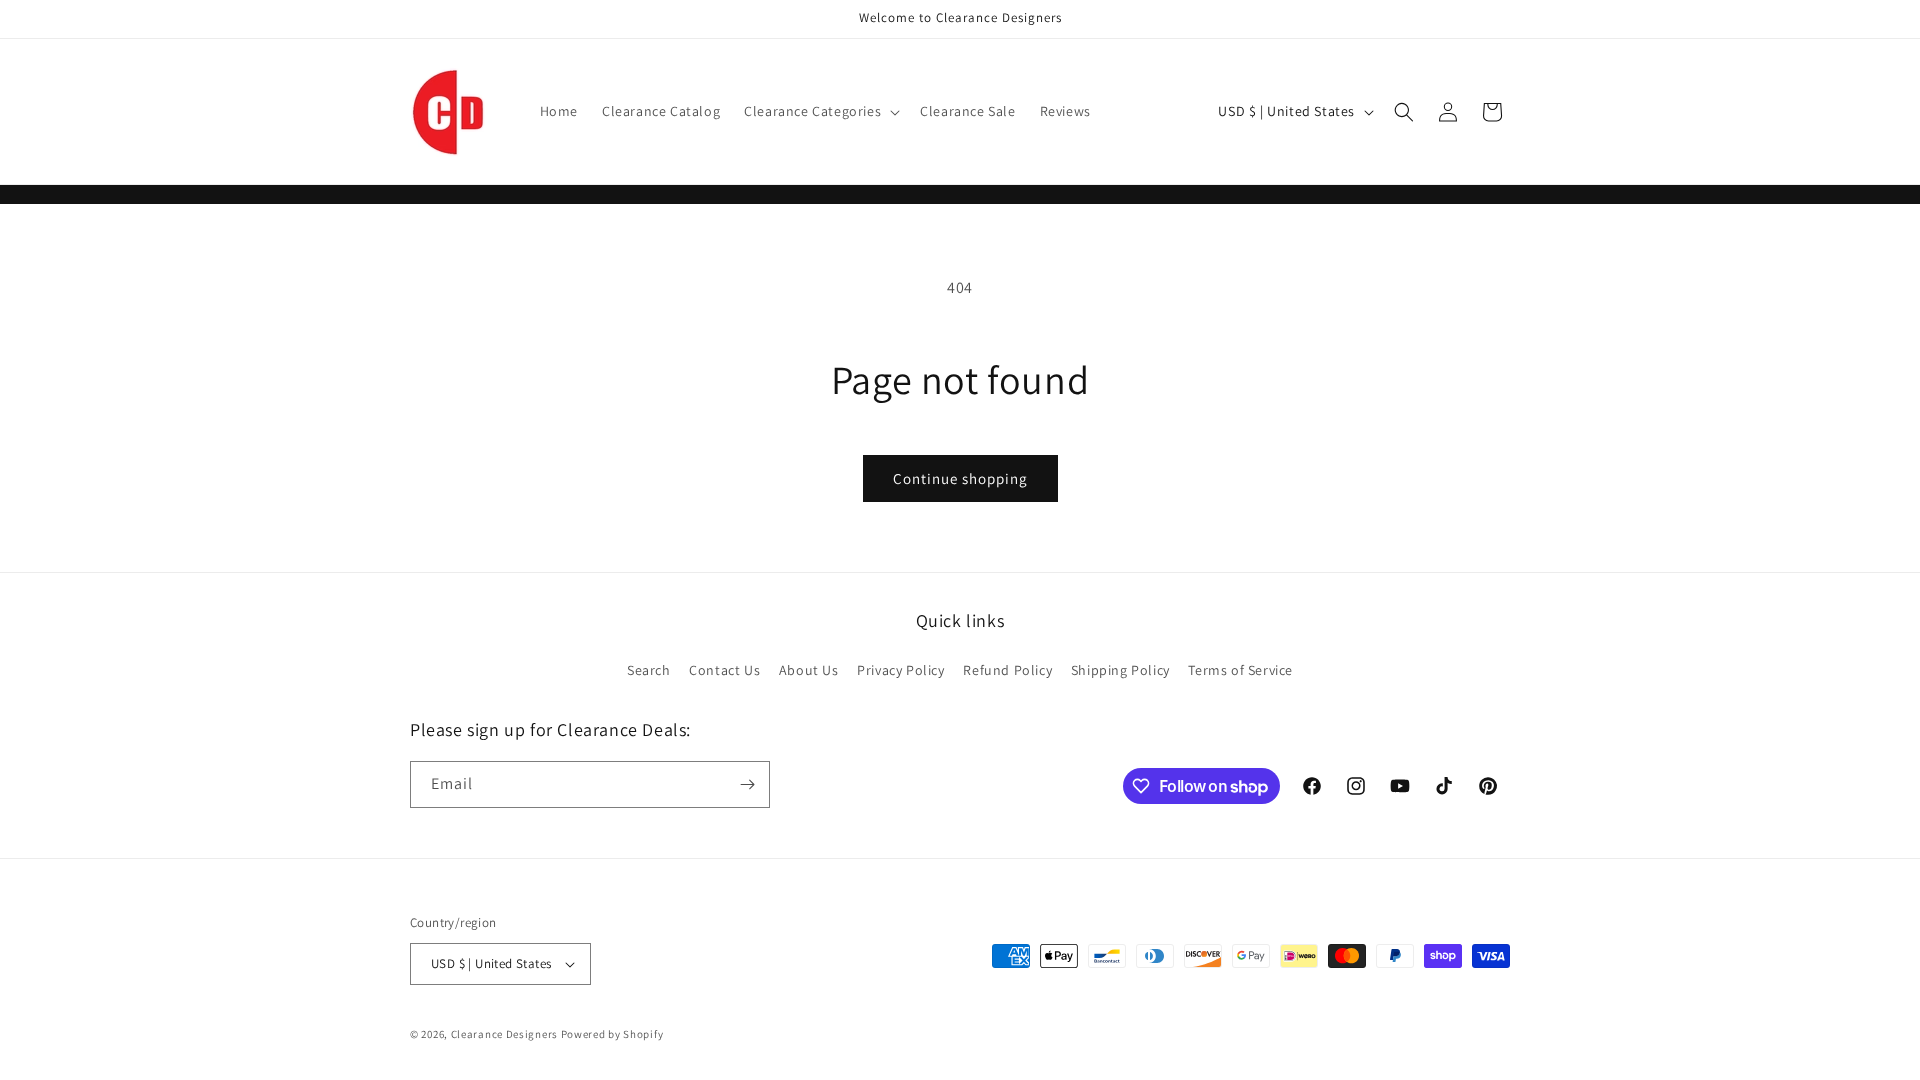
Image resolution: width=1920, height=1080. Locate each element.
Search (649, 670)
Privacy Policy (900, 670)
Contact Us (724, 670)
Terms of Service (1240, 670)
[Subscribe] (747, 784)
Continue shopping (960, 478)
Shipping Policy (1120, 670)
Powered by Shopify (612, 1034)
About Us (809, 670)
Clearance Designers (504, 1034)
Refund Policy (1007, 670)
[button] (820, 111)
